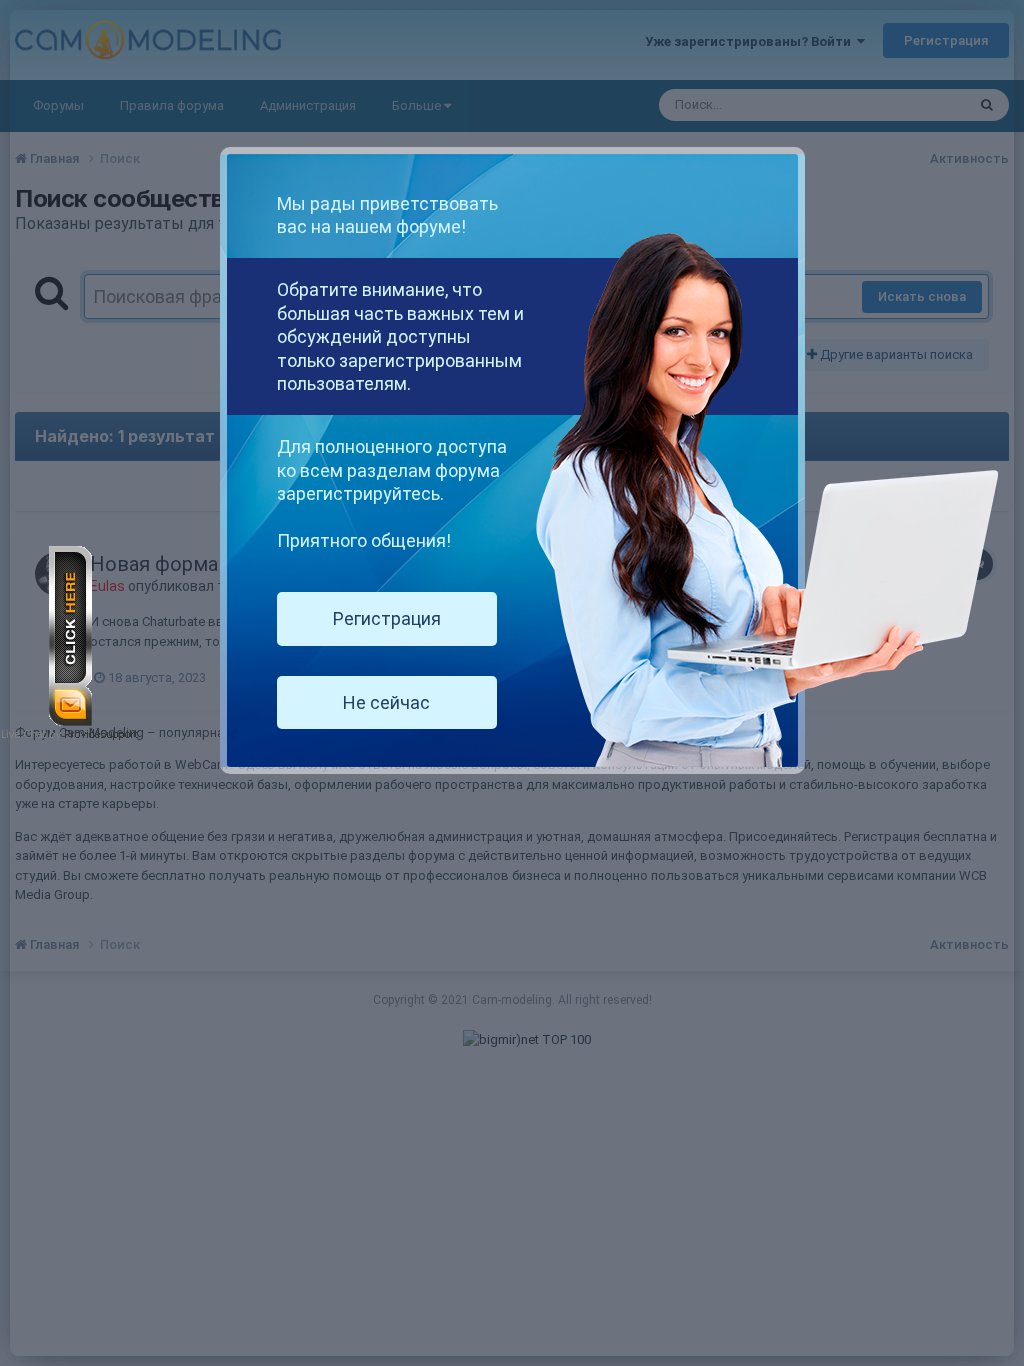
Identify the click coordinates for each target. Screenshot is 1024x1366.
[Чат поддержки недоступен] (70, 635)
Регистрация (387, 618)
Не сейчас (386, 702)
